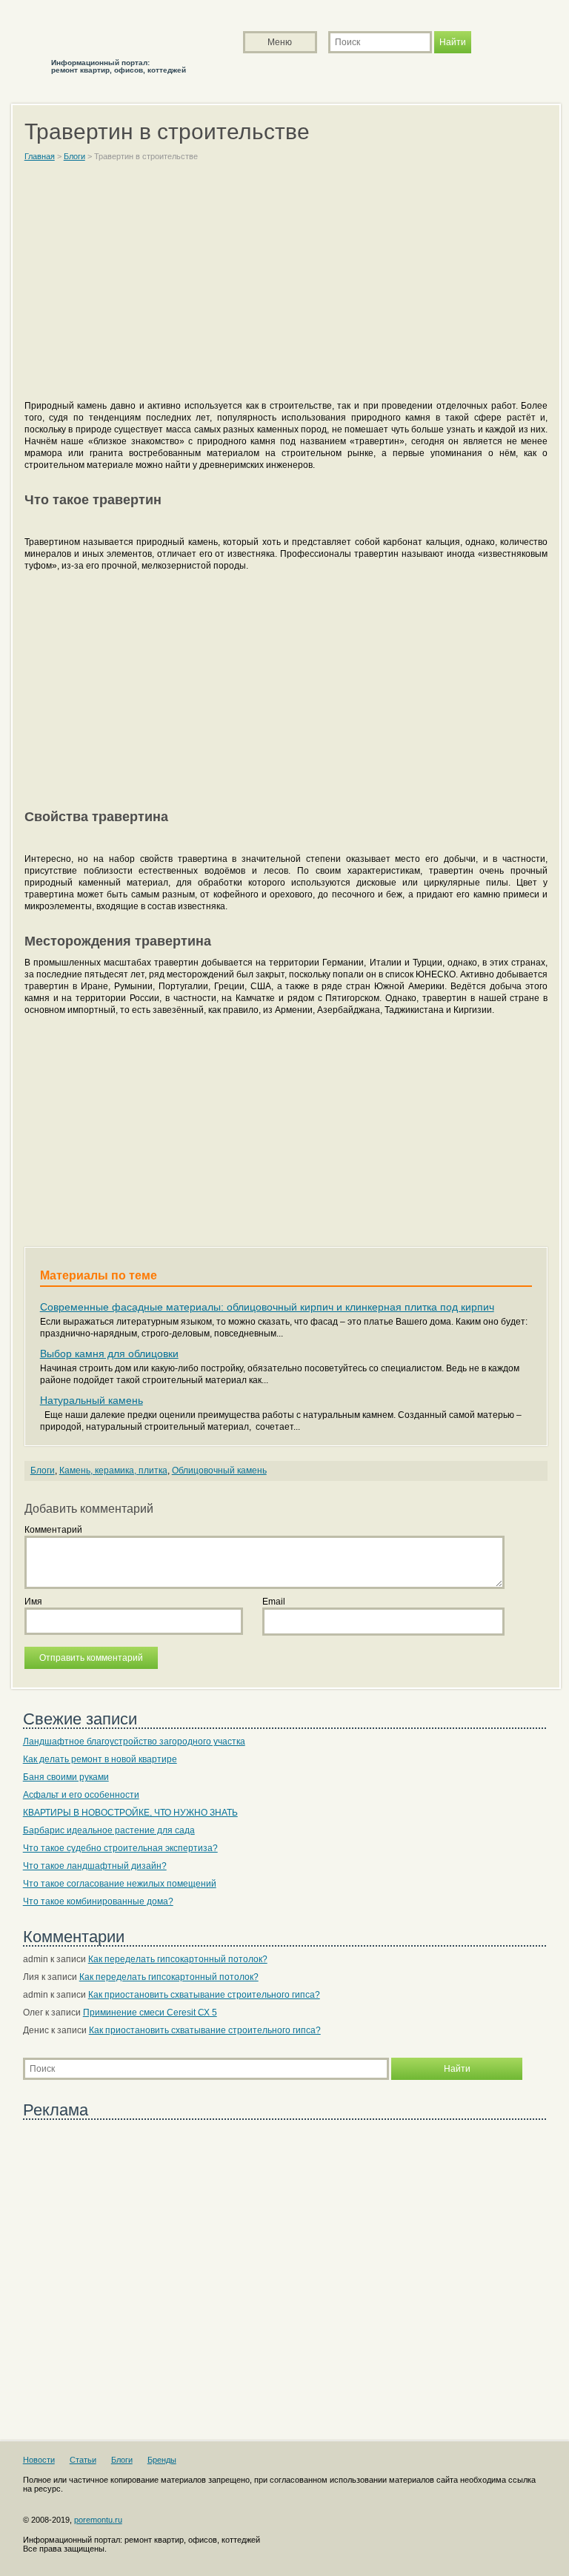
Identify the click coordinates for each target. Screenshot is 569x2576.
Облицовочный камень (219, 1471)
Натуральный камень (91, 1400)
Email (274, 1602)
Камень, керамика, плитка (113, 1471)
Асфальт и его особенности (81, 1795)
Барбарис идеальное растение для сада (109, 1830)
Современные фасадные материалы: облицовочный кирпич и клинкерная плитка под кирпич (267, 1307)
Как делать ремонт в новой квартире (100, 1759)
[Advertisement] (286, 287)
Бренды (162, 2460)
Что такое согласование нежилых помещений (120, 1884)
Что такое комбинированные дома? (98, 1901)
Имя (33, 1602)
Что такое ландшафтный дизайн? (95, 1866)
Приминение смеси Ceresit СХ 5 (150, 2013)
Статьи (83, 2460)
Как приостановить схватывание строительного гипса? (204, 1995)
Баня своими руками (66, 1777)
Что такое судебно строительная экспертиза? (120, 1848)
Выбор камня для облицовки (109, 1354)
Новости (39, 2460)
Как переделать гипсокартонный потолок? (178, 1959)
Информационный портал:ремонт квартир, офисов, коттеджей (119, 66)
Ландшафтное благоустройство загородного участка (134, 1742)
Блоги (43, 1471)
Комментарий (53, 1530)
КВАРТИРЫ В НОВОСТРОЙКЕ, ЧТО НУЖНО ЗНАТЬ (130, 1813)
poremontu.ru (98, 2520)
